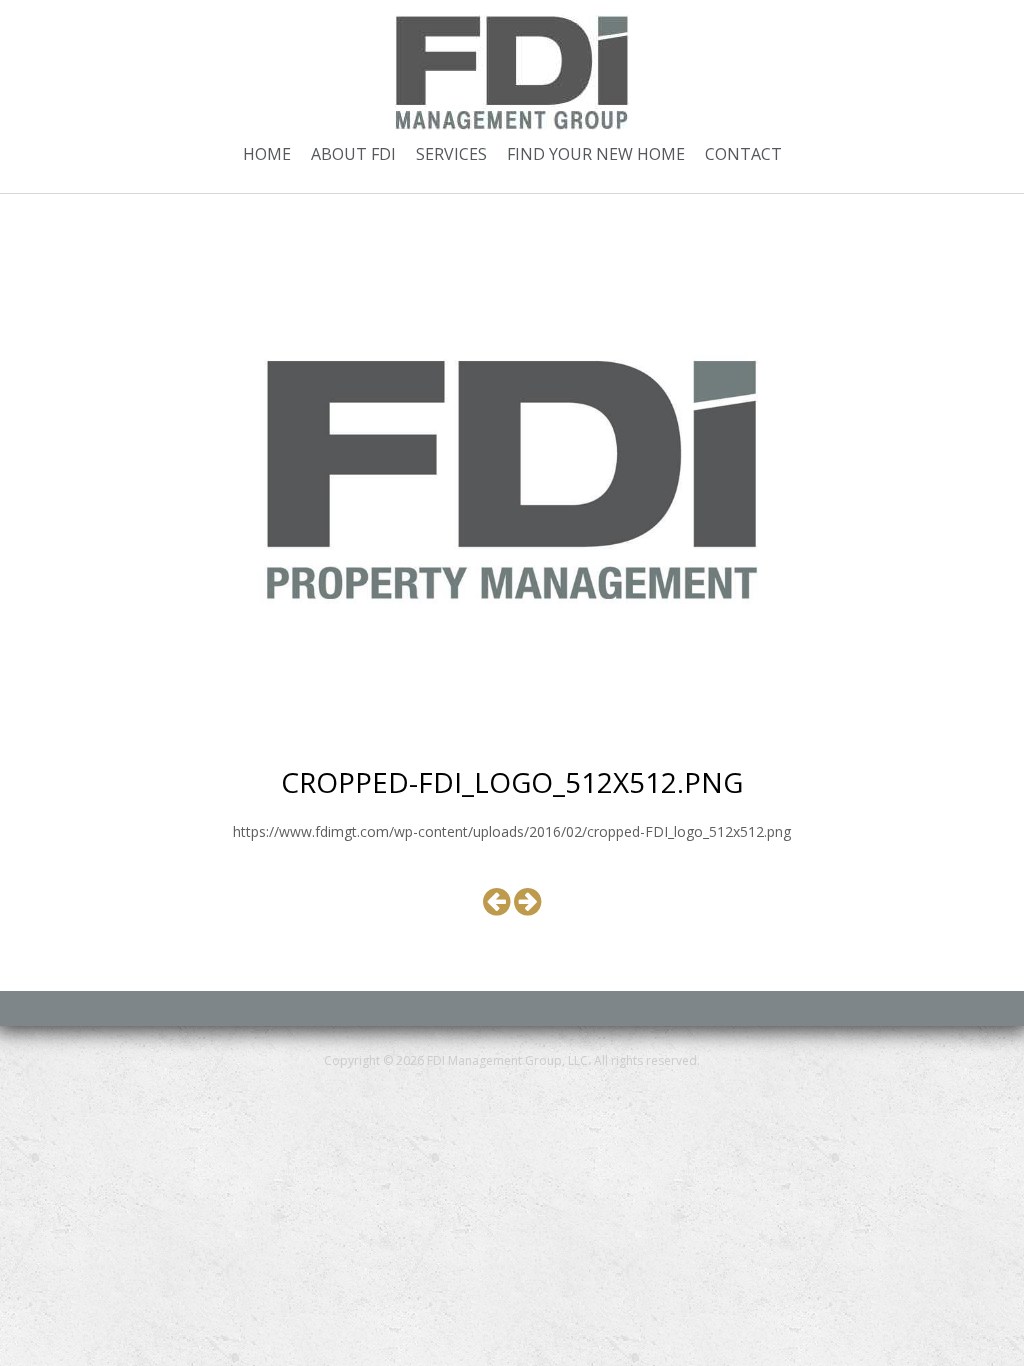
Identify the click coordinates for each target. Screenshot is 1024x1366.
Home (267, 154)
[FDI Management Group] (512, 70)
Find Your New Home (596, 154)
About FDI (353, 154)
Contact (743, 154)
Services (451, 154)
